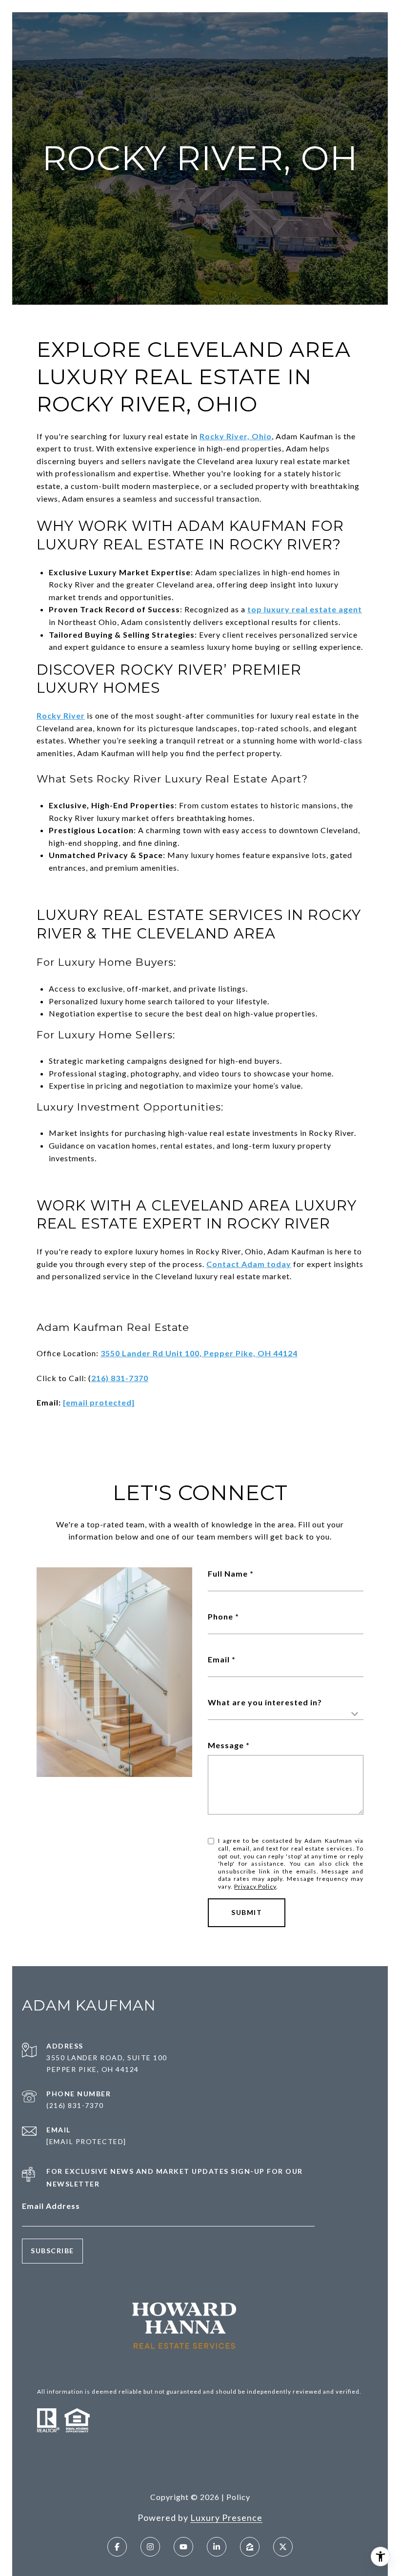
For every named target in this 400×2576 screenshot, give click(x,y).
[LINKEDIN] (217, 2547)
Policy (238, 2497)
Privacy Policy (255, 1886)
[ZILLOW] (250, 2547)
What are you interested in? (265, 1702)
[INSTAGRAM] (150, 2547)
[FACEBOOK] (117, 2547)
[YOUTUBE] (183, 2547)
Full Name (228, 1573)
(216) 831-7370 (75, 2105)
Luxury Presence (226, 2517)
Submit (247, 1912)
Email (219, 1659)
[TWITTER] (283, 2547)
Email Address (51, 2206)
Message (226, 1745)
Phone (220, 1616)
